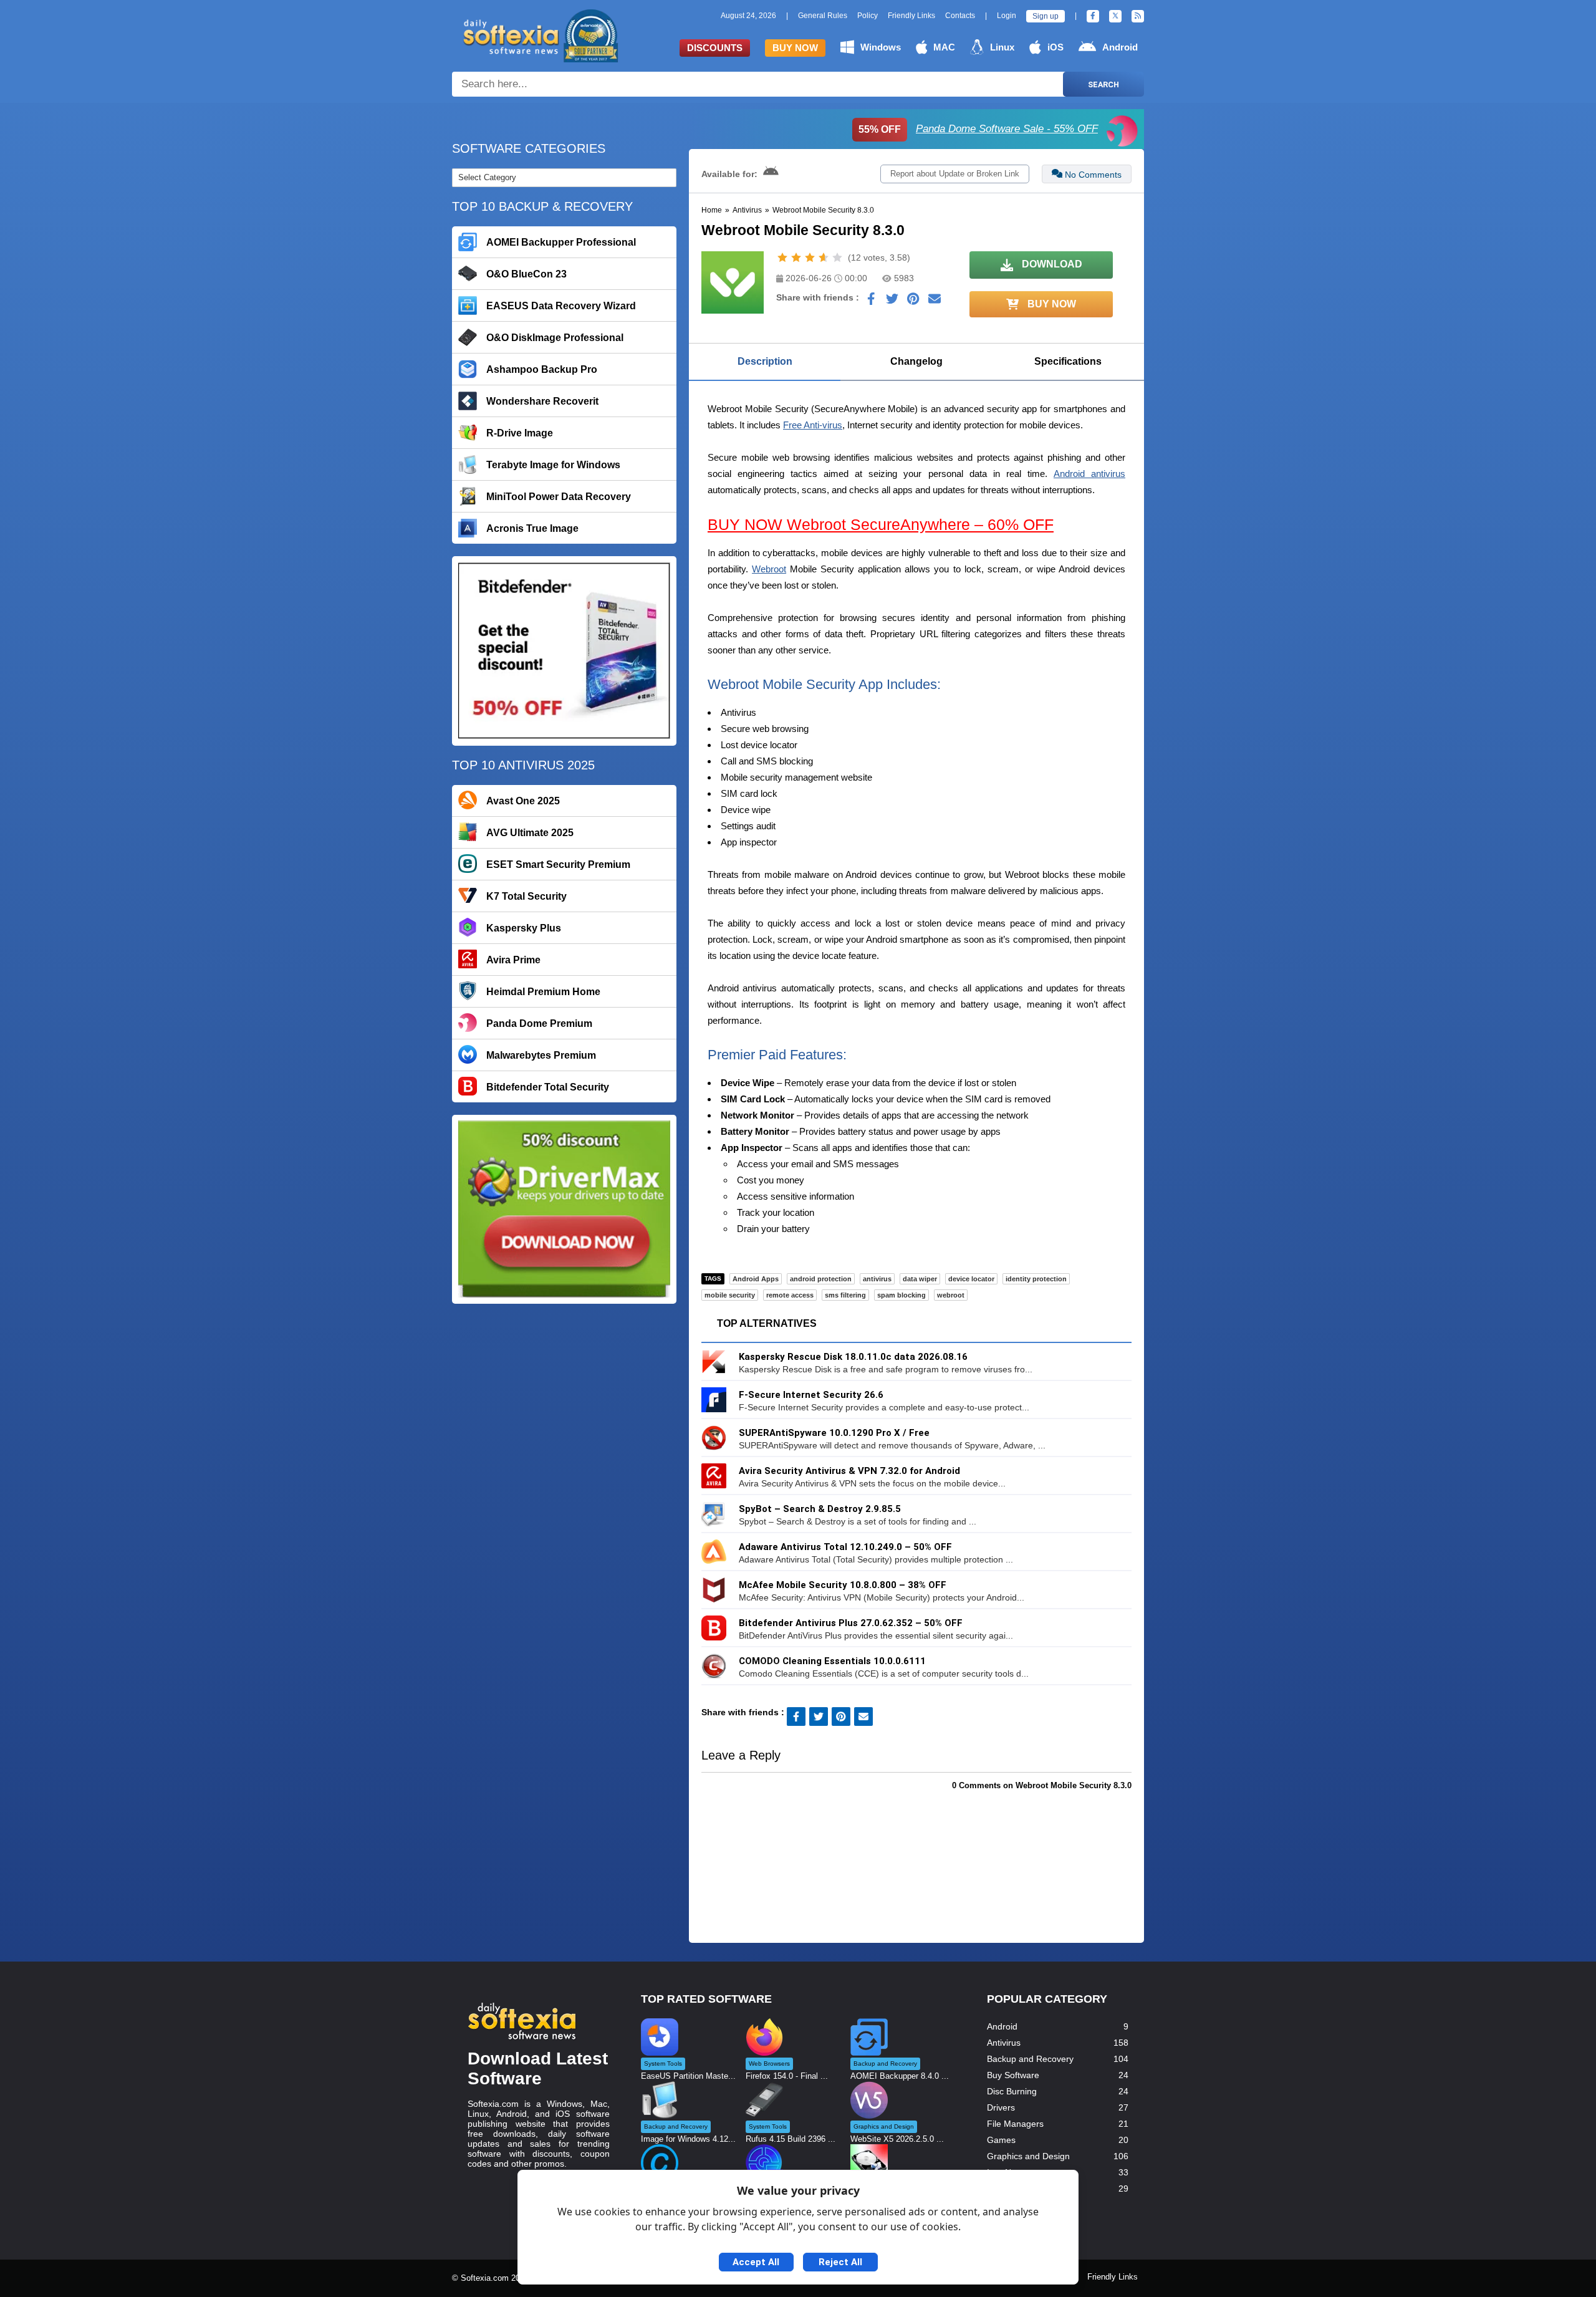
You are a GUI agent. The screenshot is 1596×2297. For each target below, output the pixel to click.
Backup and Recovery (1030, 2059)
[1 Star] (782, 258)
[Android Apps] (771, 174)
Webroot (769, 569)
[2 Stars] (796, 258)
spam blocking (901, 1295)
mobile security (730, 1295)
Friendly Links (911, 16)
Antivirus (747, 210)
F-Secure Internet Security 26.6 (811, 1395)
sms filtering (845, 1295)
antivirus (877, 1279)
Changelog (916, 361)
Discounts (715, 48)
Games (1001, 2140)
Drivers (1001, 2107)
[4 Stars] (824, 258)
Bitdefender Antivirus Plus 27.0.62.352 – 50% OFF (851, 1623)
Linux (1002, 47)
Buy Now (795, 48)
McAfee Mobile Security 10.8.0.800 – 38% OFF (843, 1585)
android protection (821, 1279)
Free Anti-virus (813, 425)
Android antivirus (1089, 474)
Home (712, 210)
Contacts (960, 16)
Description (765, 361)
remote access (790, 1295)
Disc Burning (1012, 2091)
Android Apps (756, 1279)
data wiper (920, 1279)
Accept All (756, 2262)
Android (1120, 47)
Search (1103, 84)
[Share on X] (892, 302)
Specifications (1068, 361)
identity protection (1036, 1279)
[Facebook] (1093, 16)
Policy (868, 16)
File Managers (1015, 2124)
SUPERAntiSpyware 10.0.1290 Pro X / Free (834, 1433)
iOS (1055, 47)
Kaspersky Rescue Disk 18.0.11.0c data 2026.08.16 (853, 1357)
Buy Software (1013, 2075)
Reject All (840, 2262)
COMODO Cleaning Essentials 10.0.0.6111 (832, 1661)
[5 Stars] (837, 258)
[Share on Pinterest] (913, 302)
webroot (951, 1295)
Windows (881, 47)
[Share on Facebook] (871, 302)
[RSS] (1138, 16)
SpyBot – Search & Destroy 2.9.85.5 (820, 1509)
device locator (971, 1279)
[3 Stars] (810, 258)
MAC (944, 47)
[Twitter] (1115, 16)
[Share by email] (935, 302)
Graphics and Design (1028, 2156)
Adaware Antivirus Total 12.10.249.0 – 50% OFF (845, 1547)
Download (1051, 264)
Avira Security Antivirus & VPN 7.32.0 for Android (849, 1471)
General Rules (823, 16)
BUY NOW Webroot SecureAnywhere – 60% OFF (881, 524)
